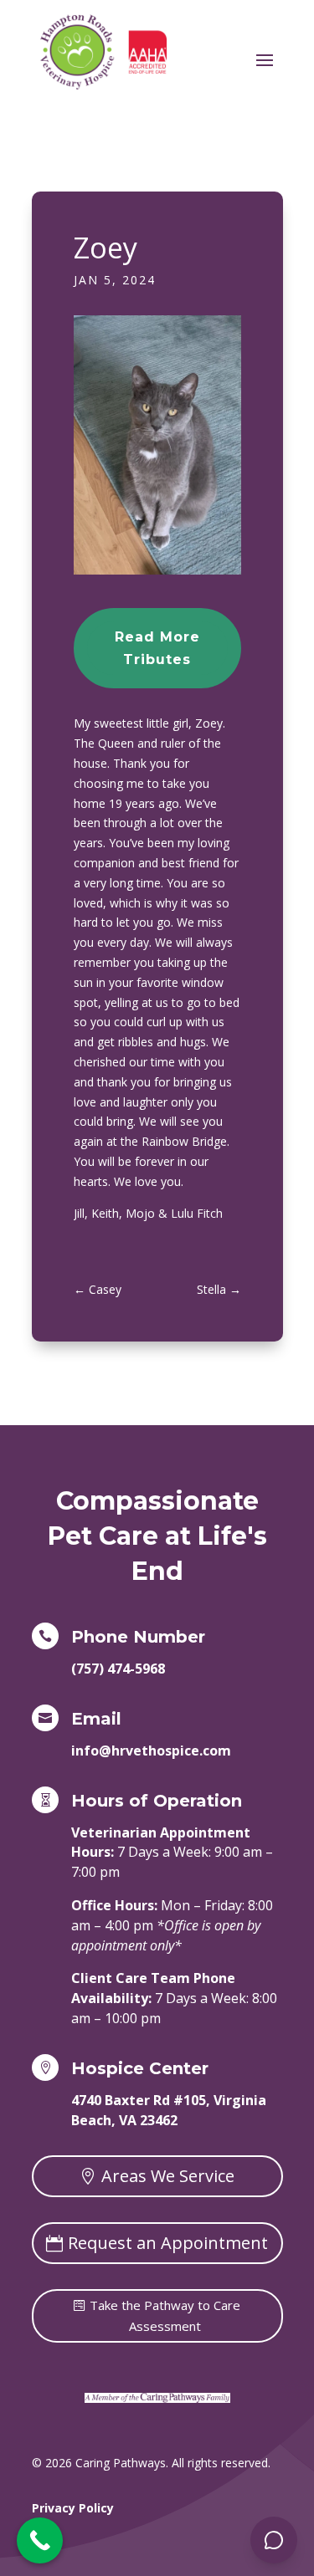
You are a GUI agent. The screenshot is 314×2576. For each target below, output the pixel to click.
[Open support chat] (274, 2540)
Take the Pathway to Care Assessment (165, 2316)
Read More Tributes (157, 648)
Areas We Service (168, 2176)
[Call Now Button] (40, 2540)
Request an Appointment (168, 2243)
